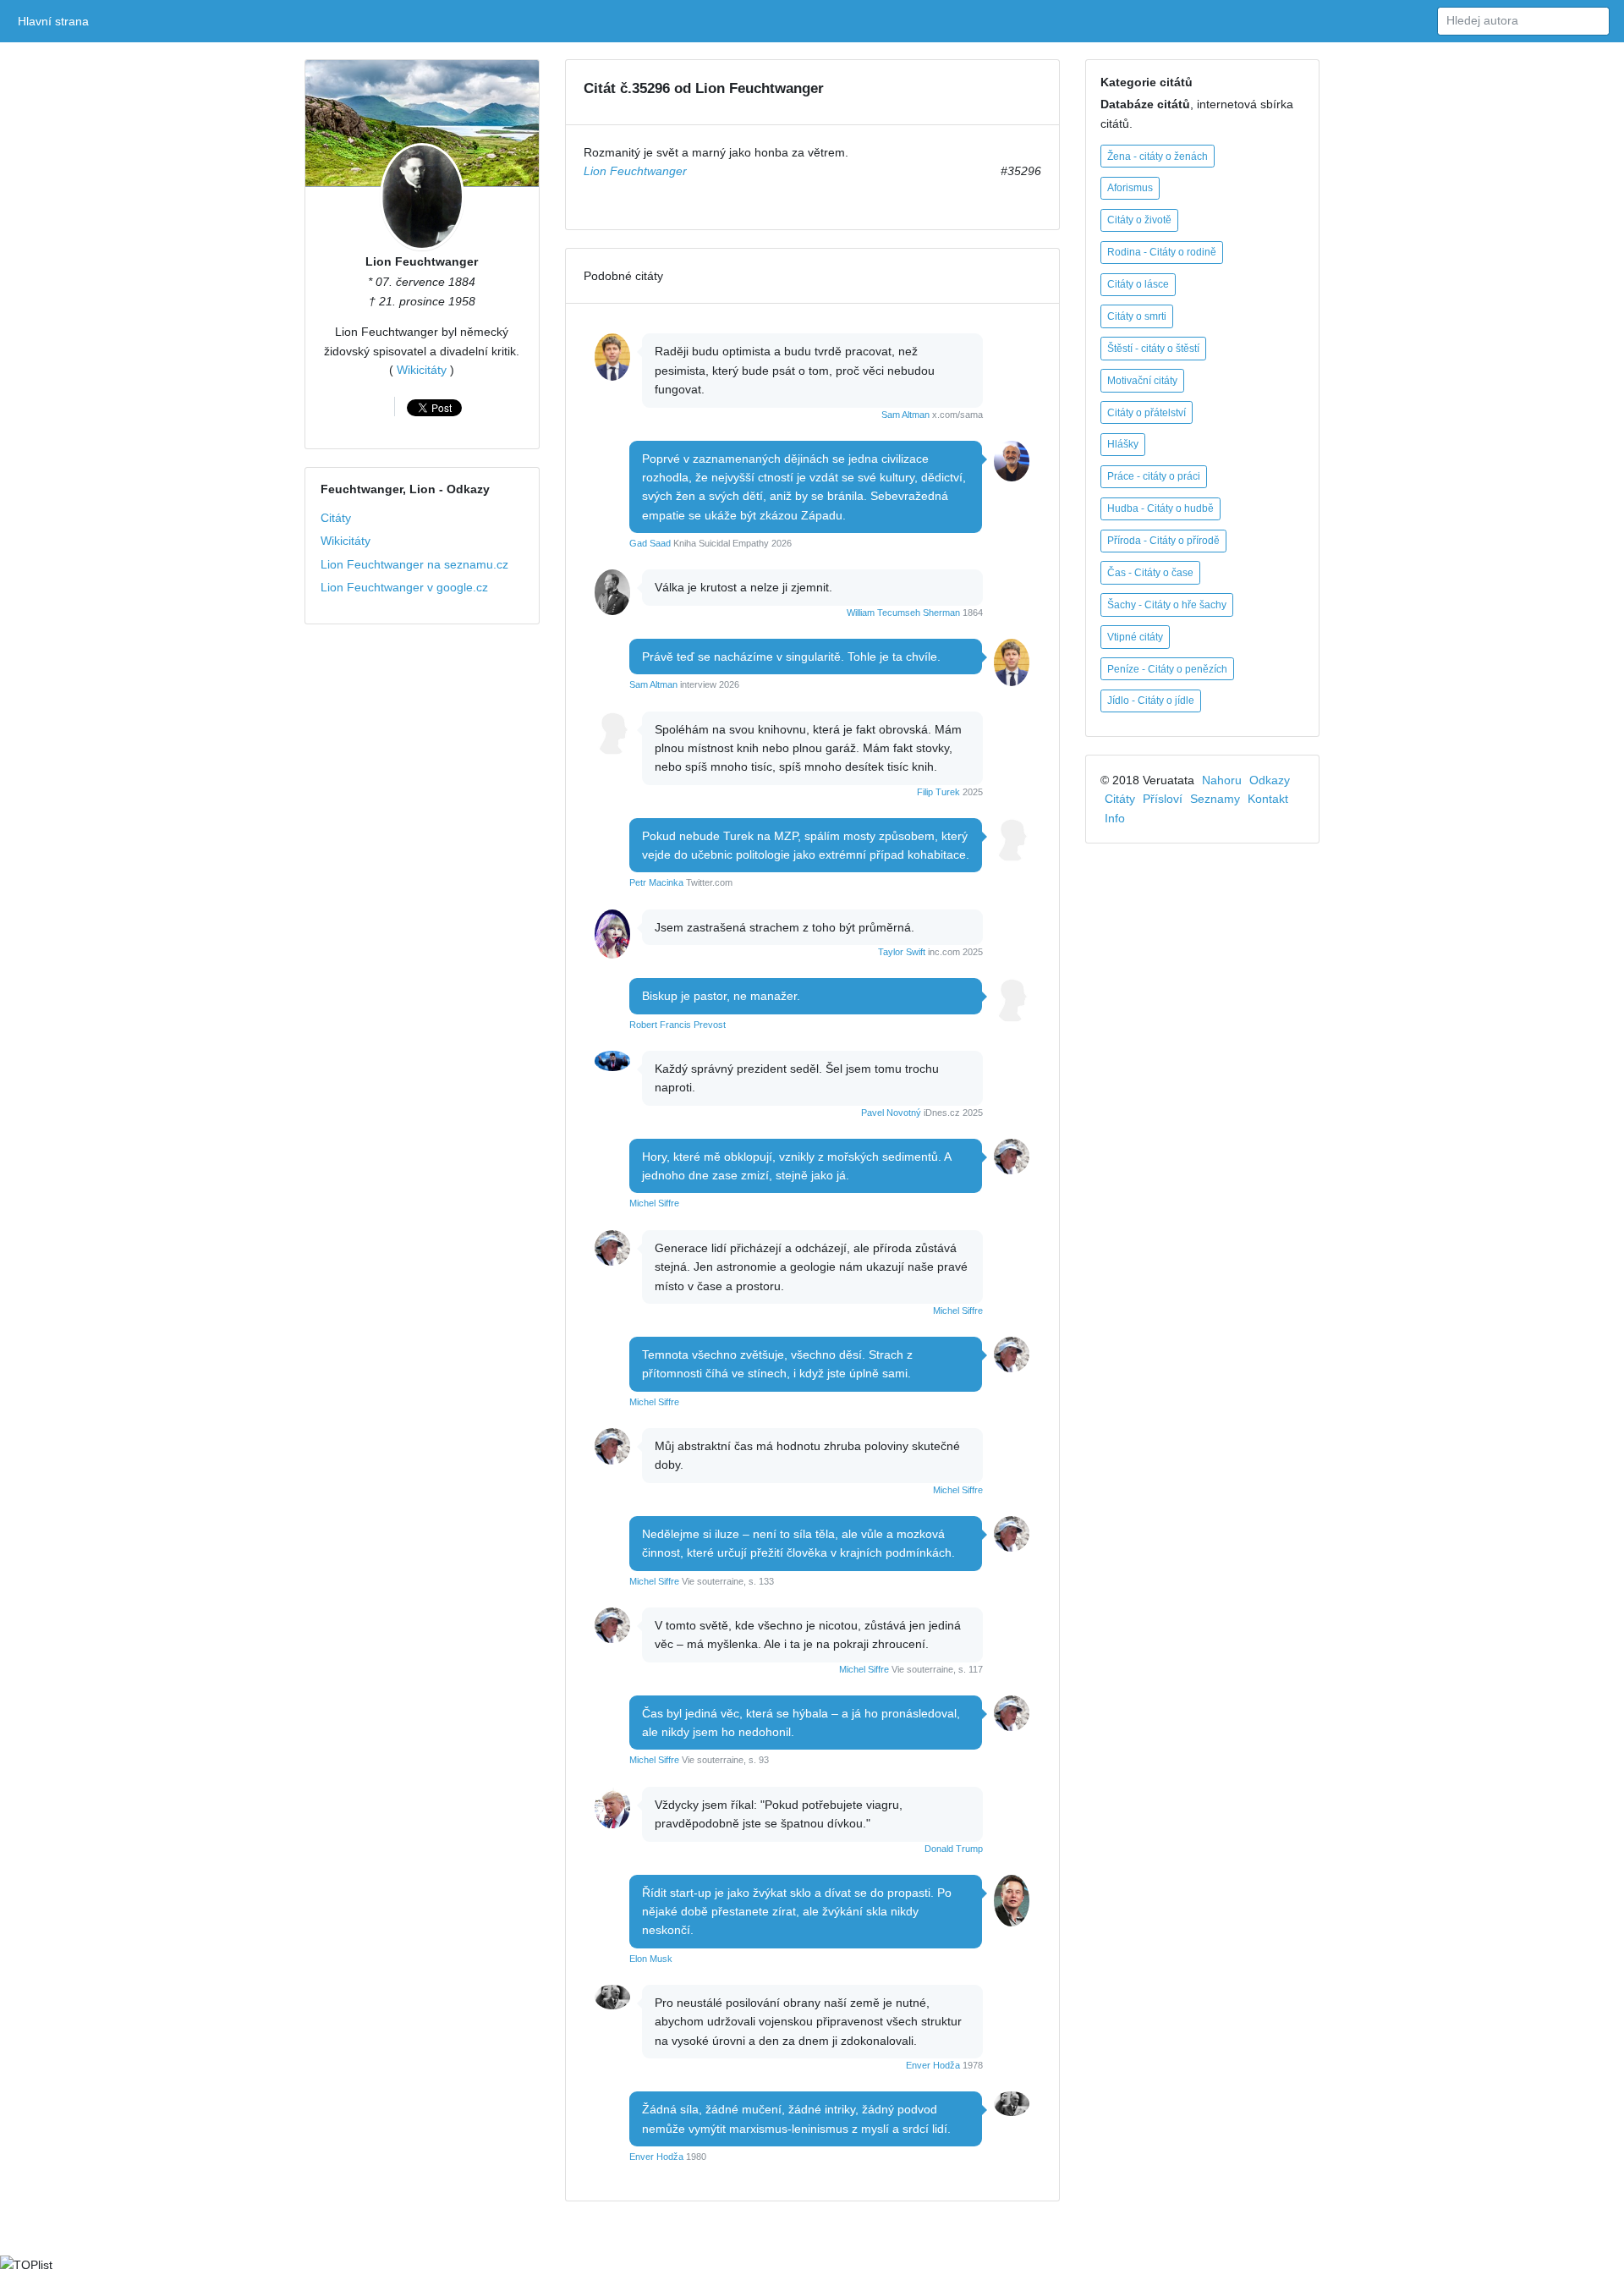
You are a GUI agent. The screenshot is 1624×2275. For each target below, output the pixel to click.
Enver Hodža (933, 2065)
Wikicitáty (422, 370)
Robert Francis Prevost (678, 1025)
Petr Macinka (656, 882)
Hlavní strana (56, 21)
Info (1115, 818)
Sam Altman (905, 415)
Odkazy (1270, 780)
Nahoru (1222, 780)
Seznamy (1215, 799)
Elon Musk (651, 1959)
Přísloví (1163, 799)
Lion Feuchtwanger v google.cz (404, 587)
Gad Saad (650, 543)
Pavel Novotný (891, 1113)
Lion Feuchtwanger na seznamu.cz (414, 564)
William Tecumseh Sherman (903, 613)
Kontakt (1268, 799)
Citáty (336, 518)
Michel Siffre (654, 1203)
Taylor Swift (902, 952)
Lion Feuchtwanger (422, 261)
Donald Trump (954, 1849)
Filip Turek (938, 792)
